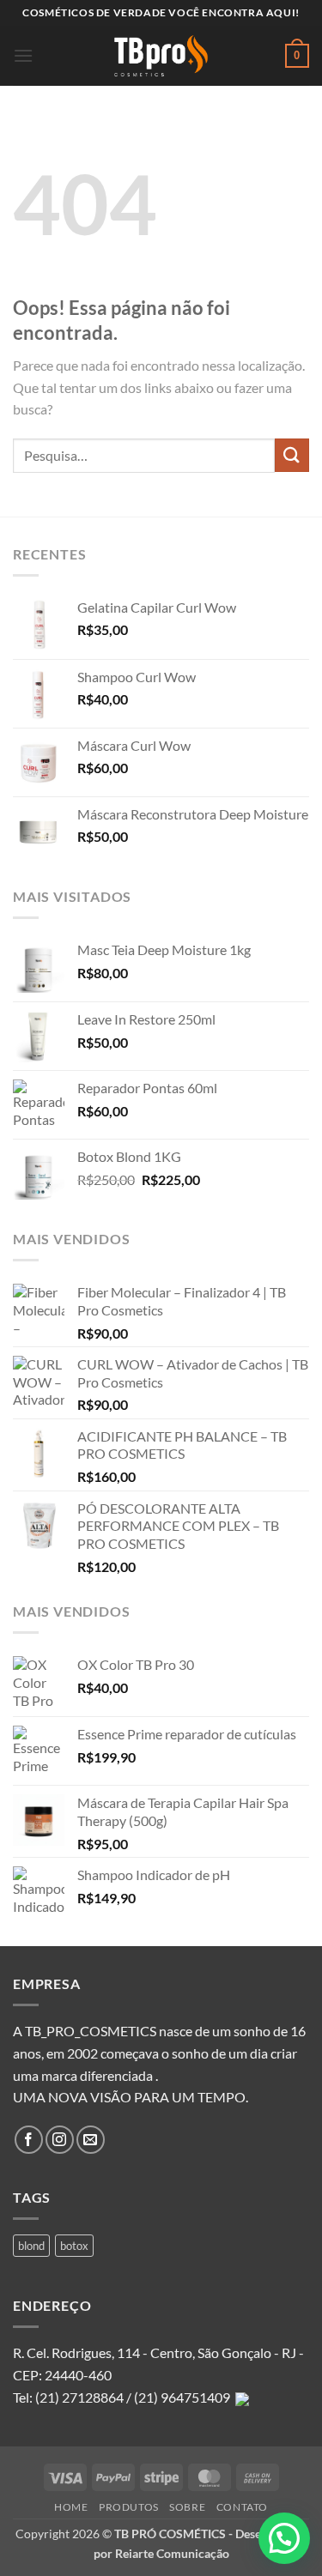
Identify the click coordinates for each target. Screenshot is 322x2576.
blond (31, 2246)
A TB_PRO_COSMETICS (85, 2031)
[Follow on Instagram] (60, 2140)
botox (74, 2246)
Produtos (129, 2507)
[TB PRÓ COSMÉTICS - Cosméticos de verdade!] (161, 56)
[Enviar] (292, 455)
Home (71, 2507)
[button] (23, 55)
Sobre (187, 2507)
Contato (242, 2507)
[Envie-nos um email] (91, 2140)
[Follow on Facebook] (29, 2140)
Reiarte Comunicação (172, 2553)
